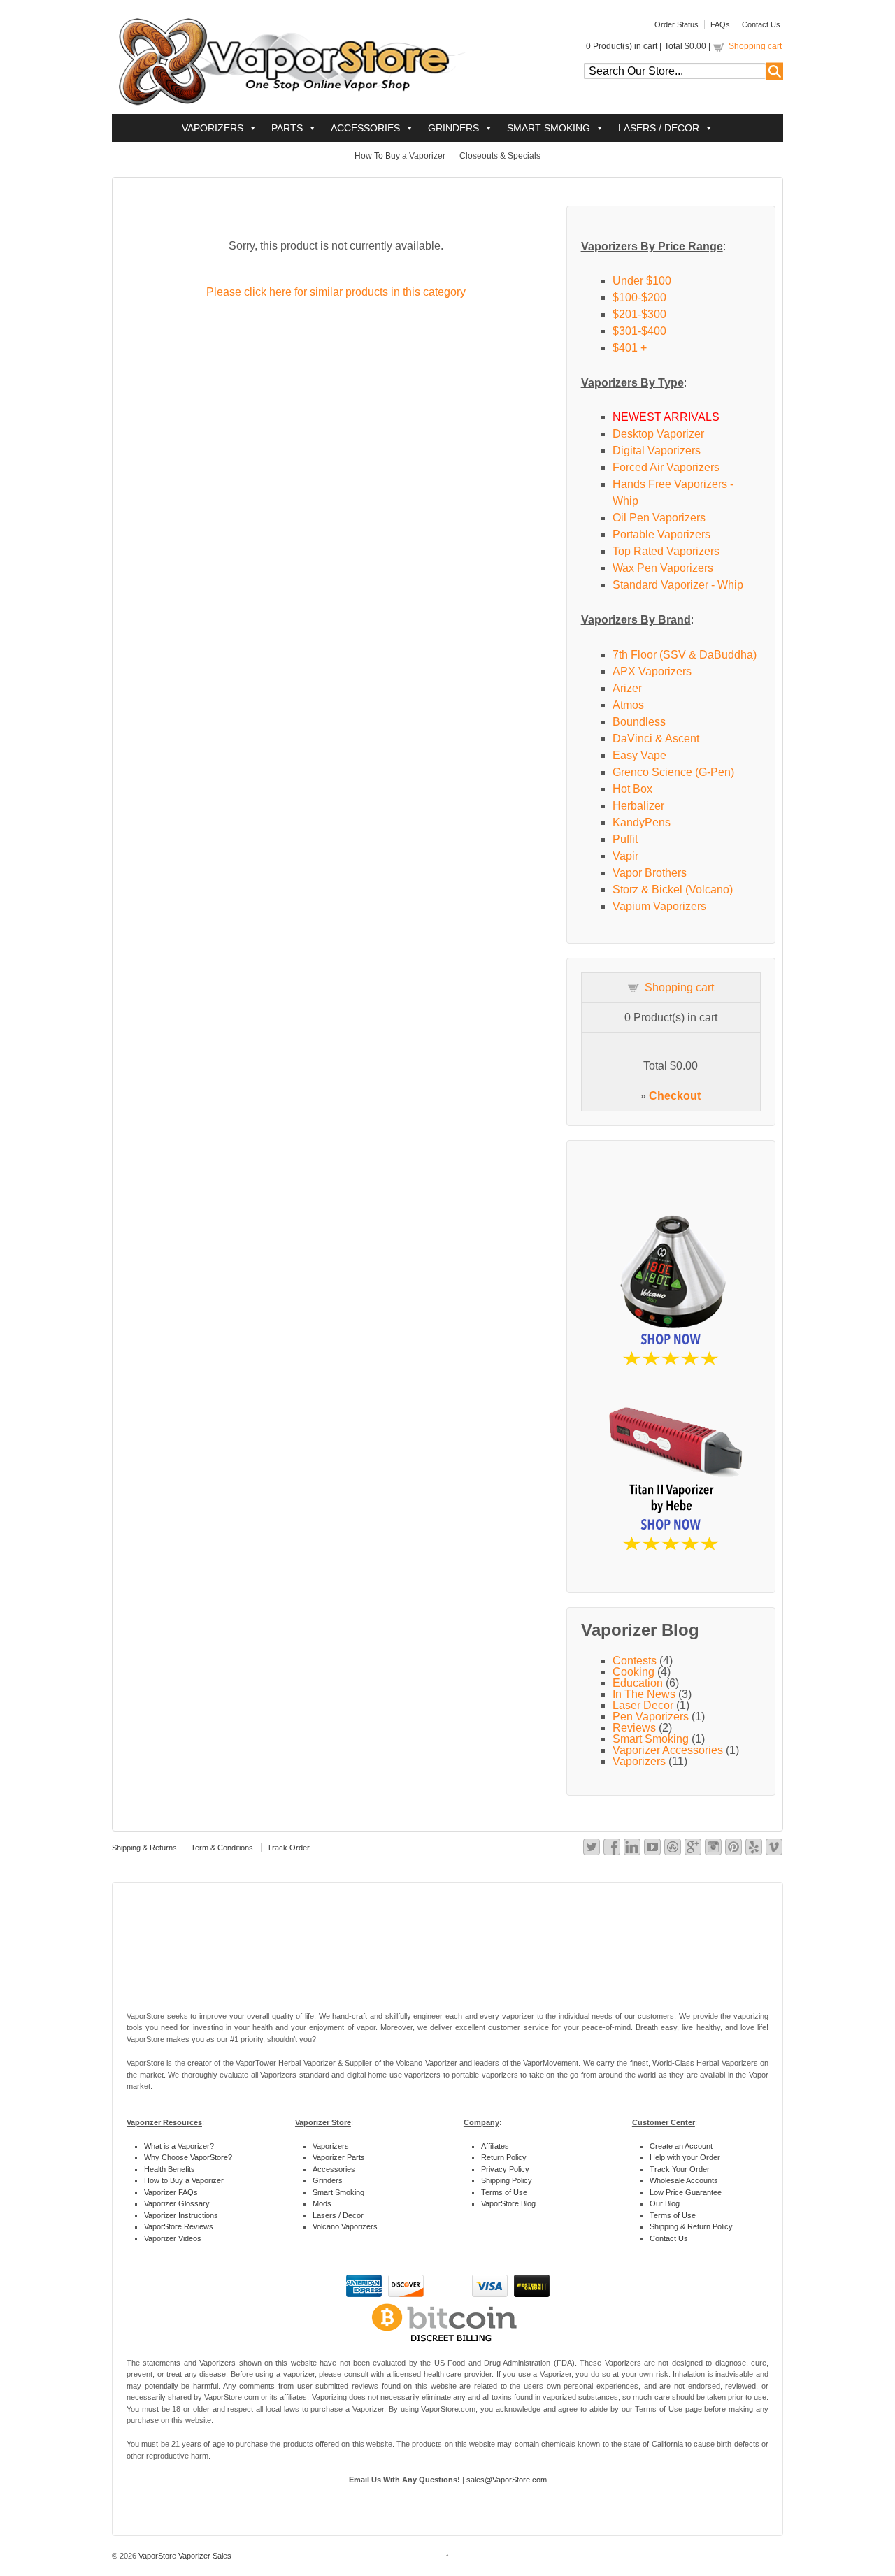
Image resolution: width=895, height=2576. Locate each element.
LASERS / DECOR (659, 128)
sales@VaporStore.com (507, 2480)
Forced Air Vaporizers (666, 467)
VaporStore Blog (508, 2203)
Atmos (628, 705)
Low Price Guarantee (686, 2192)
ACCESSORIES (365, 128)
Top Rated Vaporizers (666, 551)
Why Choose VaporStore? (188, 2157)
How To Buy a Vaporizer (400, 156)
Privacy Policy (505, 2169)
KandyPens (642, 822)
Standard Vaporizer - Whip (678, 585)
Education (638, 1683)
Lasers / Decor (338, 2215)
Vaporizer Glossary (177, 2203)
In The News (644, 1694)
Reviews (634, 1728)
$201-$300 (639, 314)
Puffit (625, 839)
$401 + (630, 348)
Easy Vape (639, 755)
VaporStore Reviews (179, 2226)
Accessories (334, 2169)
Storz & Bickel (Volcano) (673, 890)
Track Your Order (680, 2169)
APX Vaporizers (652, 671)
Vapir (625, 856)
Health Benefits (170, 2169)
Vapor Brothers (650, 873)
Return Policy (504, 2157)
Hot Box (632, 789)
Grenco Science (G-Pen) (673, 772)
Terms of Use (504, 2192)
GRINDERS (453, 128)
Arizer (627, 688)
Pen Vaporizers (651, 1717)
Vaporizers (639, 1761)
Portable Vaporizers (661, 534)
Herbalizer (638, 806)
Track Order (288, 1848)
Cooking (633, 1672)
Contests (635, 1661)
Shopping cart (755, 46)
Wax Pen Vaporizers (663, 568)
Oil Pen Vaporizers (659, 518)
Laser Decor (643, 1705)
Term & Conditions (222, 1848)
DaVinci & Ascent (656, 739)
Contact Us (761, 24)
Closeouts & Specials (500, 156)
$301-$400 (639, 331)
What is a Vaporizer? (179, 2146)
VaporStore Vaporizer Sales (184, 2556)
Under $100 (642, 281)
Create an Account (681, 2146)
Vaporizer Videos (173, 2238)
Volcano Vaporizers (345, 2226)
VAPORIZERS (213, 128)
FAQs (720, 24)
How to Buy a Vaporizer (184, 2180)
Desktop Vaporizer (658, 434)
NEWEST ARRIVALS (666, 417)
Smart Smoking (651, 1739)
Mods (322, 2203)
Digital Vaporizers (657, 451)
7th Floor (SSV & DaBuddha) (685, 655)
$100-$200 (639, 297)
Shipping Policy (507, 2180)
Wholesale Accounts (684, 2180)
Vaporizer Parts (339, 2157)
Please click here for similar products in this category (336, 292)
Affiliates (495, 2146)
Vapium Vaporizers (659, 906)
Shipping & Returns (144, 1848)
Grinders (328, 2180)
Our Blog (665, 2203)
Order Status (676, 24)
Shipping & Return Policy (691, 2226)
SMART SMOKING (549, 128)
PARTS (287, 128)
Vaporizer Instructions (181, 2215)
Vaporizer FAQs (171, 2192)
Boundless (639, 722)
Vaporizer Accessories (668, 1750)
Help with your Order (685, 2157)
